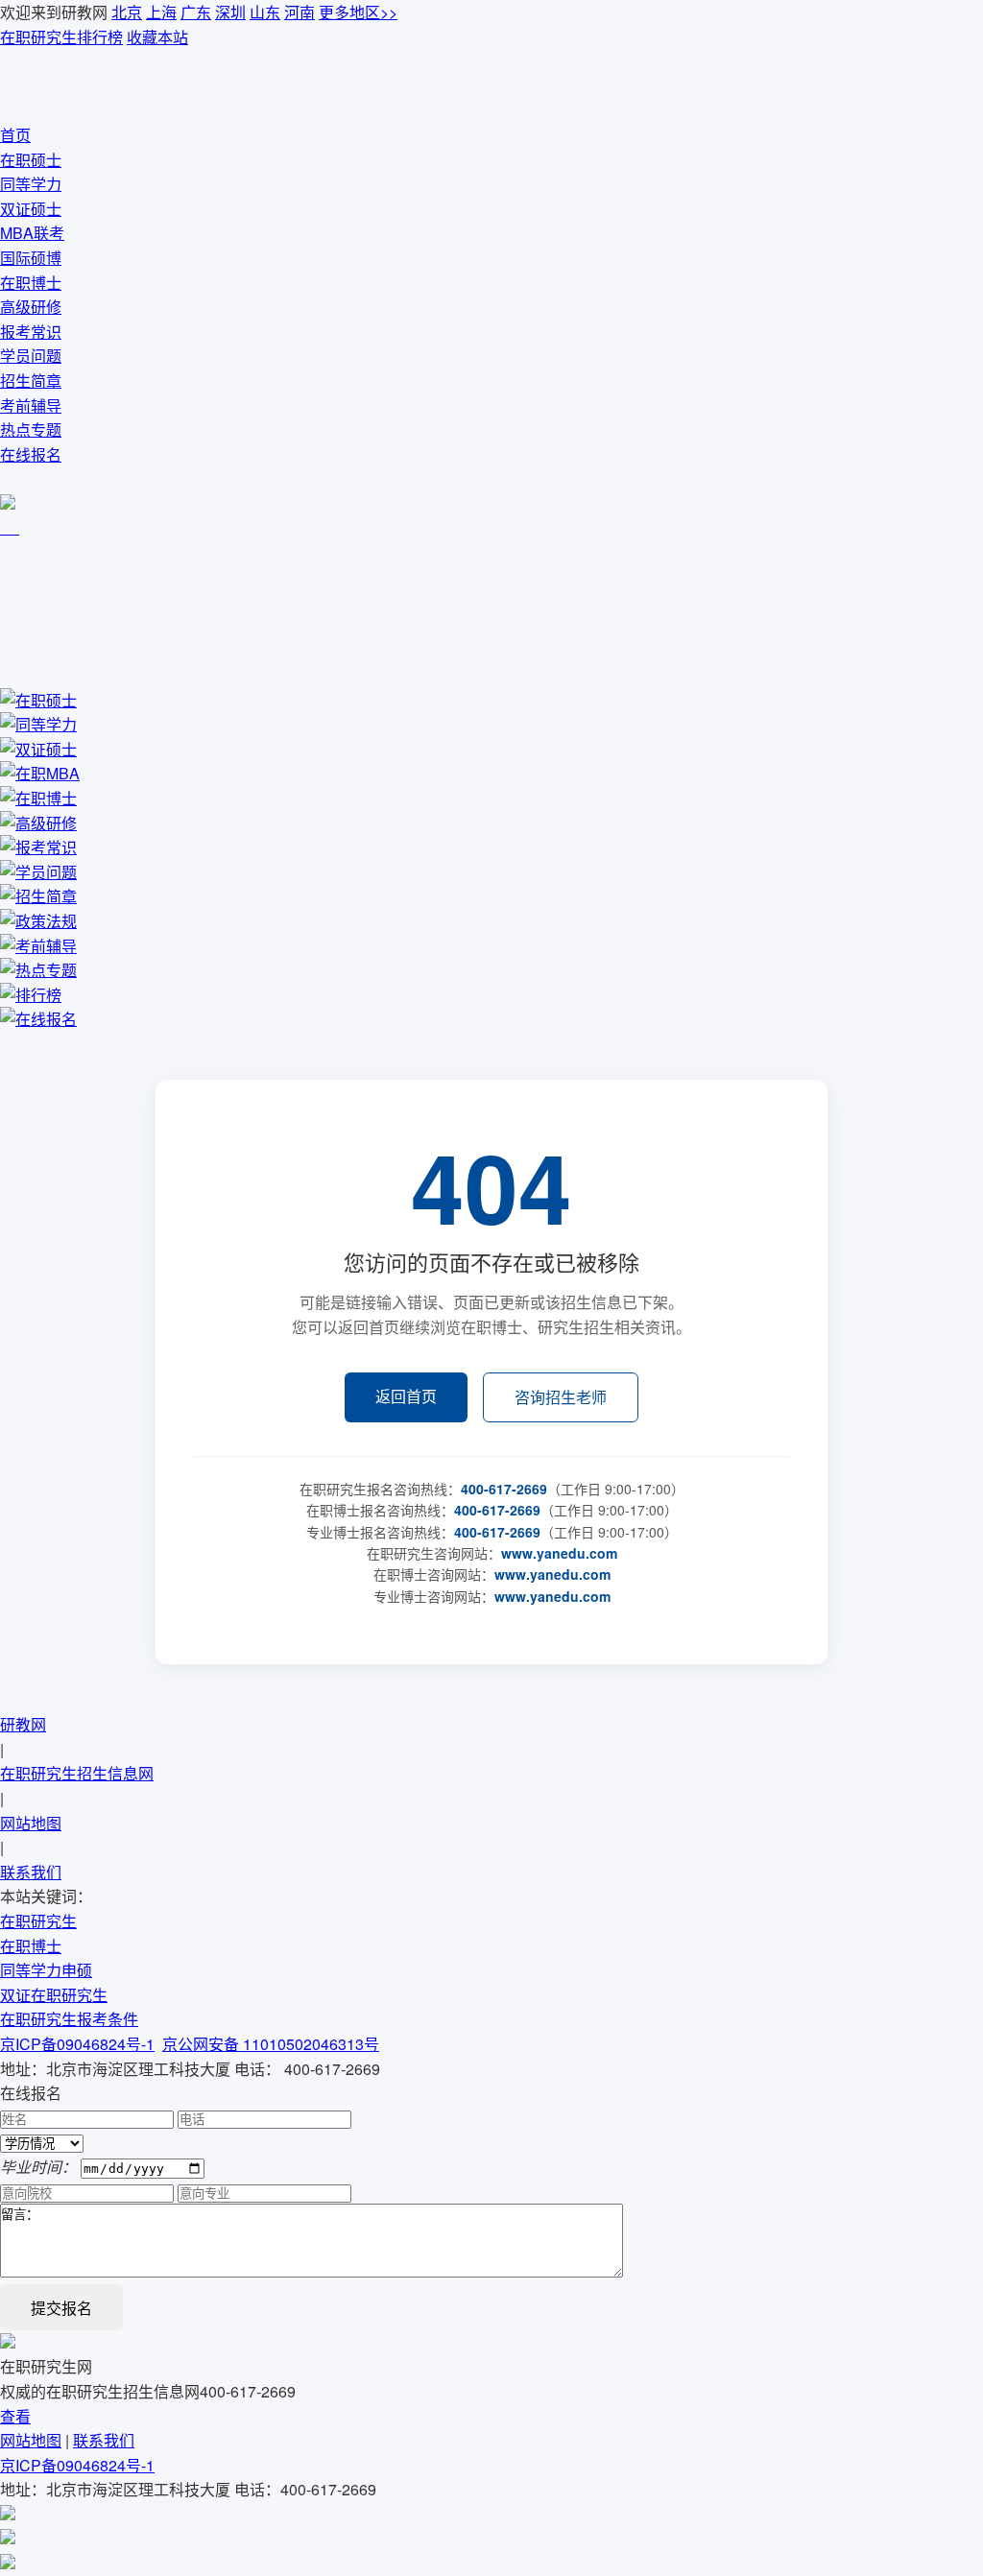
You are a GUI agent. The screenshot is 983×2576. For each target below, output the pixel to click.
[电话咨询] (8, 2563)
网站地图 (31, 1823)
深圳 (230, 12)
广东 (196, 12)
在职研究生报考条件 (69, 2019)
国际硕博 (31, 258)
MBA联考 (32, 233)
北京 (127, 12)
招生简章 (31, 381)
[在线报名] (8, 2538)
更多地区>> (358, 12)
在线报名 (31, 454)
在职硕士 (31, 160)
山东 (265, 12)
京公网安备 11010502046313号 (271, 2044)
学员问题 (31, 356)
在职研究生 (38, 1921)
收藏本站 (157, 37)
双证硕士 (31, 209)
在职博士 (31, 283)
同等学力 (31, 184)
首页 (15, 135)
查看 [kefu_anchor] (15, 2416)
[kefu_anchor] (2, 527)
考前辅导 (31, 405)
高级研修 (31, 307)
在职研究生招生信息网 (77, 1773)
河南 (300, 12)
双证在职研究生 (54, 1995)
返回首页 (406, 1396)
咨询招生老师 (561, 1397)
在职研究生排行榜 (61, 37)
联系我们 (31, 1872)
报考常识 (31, 332)
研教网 (23, 1724)
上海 (161, 12)
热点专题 (31, 429)
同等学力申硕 (46, 1970)
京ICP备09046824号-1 (77, 2044)
